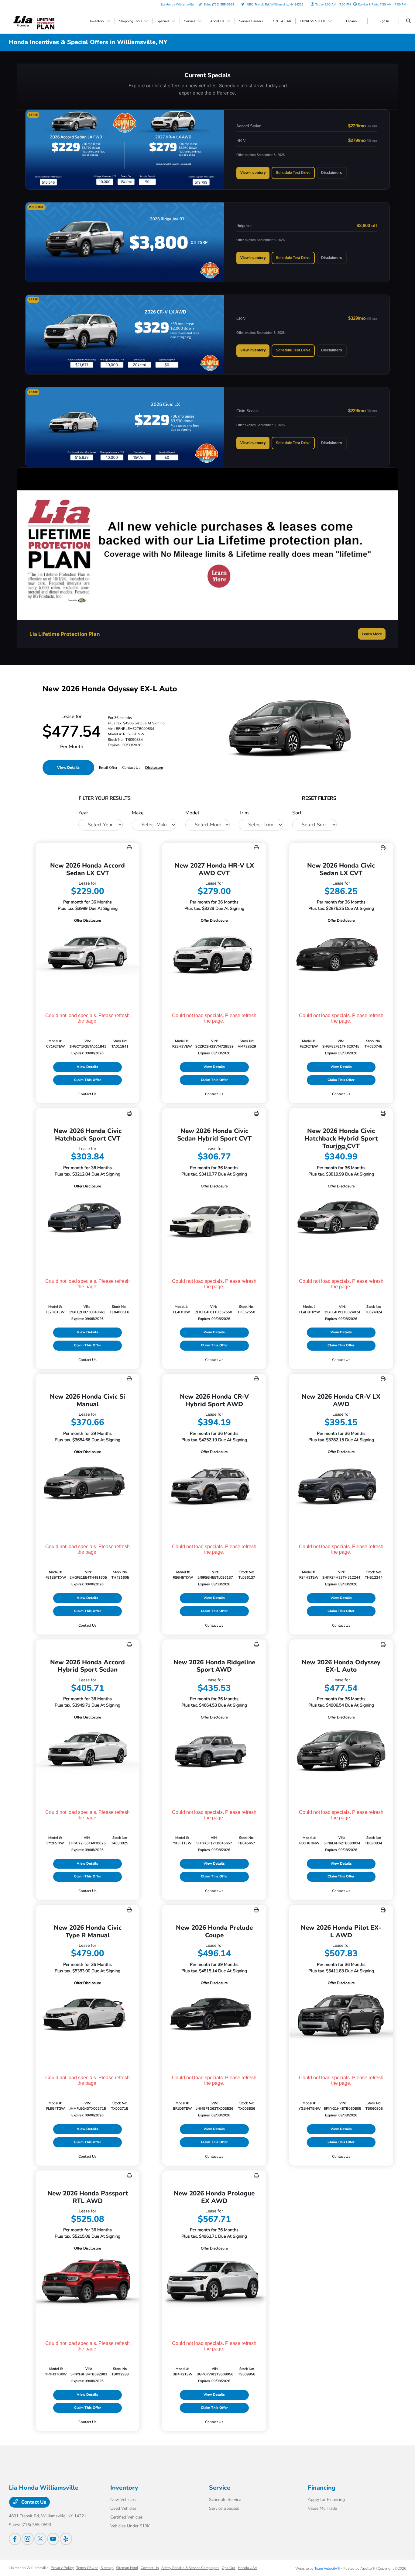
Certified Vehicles (127, 2517)
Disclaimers (332, 173)
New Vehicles (123, 2500)
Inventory (124, 2488)
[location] (243, 5)
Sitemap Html (127, 2568)
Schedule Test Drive (293, 173)
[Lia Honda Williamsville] (23, 21)
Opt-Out (229, 2568)
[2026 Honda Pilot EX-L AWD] (341, 2016)
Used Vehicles (123, 2508)
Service (220, 2488)
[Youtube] (53, 2539)
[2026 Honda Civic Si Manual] (87, 1485)
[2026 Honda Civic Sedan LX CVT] (341, 953)
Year (83, 813)
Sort (297, 813)
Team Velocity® (327, 2568)
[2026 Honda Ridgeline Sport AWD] (214, 1750)
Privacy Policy (62, 2568)
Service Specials (224, 2508)
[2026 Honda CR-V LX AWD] (341, 1485)
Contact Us (33, 2502)
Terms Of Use (87, 2568)
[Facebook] (15, 2539)
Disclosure (154, 768)
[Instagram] (28, 2539)
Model (192, 813)
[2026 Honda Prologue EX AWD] (214, 2281)
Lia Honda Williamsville (29, 2568)
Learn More (372, 634)
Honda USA (248, 2568)
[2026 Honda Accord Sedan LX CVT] (87, 953)
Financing (322, 2488)
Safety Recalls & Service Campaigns (190, 2568)
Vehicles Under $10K (130, 2526)
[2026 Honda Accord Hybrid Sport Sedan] (87, 1750)
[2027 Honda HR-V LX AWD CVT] (214, 953)
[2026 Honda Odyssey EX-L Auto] (341, 1750)
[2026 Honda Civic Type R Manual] (87, 2016)
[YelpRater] (66, 2539)
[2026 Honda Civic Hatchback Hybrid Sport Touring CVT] (341, 1219)
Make (138, 813)
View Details (68, 768)
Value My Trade (322, 2508)
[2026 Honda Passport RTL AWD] (87, 2281)
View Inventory (253, 173)
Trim (244, 813)
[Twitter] (40, 2539)
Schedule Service (225, 2500)
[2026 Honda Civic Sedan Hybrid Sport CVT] (214, 1219)
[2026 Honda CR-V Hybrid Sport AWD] (214, 1485)
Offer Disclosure (87, 920)
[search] (408, 21)
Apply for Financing (326, 2500)
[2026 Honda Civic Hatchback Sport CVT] (87, 1219)
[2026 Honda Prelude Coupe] (214, 2016)
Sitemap (107, 2568)
